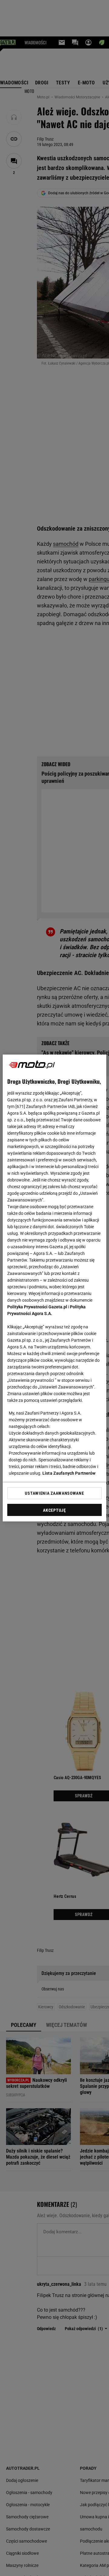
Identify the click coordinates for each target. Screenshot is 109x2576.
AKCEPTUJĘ (54, 1510)
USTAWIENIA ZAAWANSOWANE (54, 1493)
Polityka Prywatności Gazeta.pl (37, 1307)
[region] (54, 1288)
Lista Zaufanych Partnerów (69, 1473)
